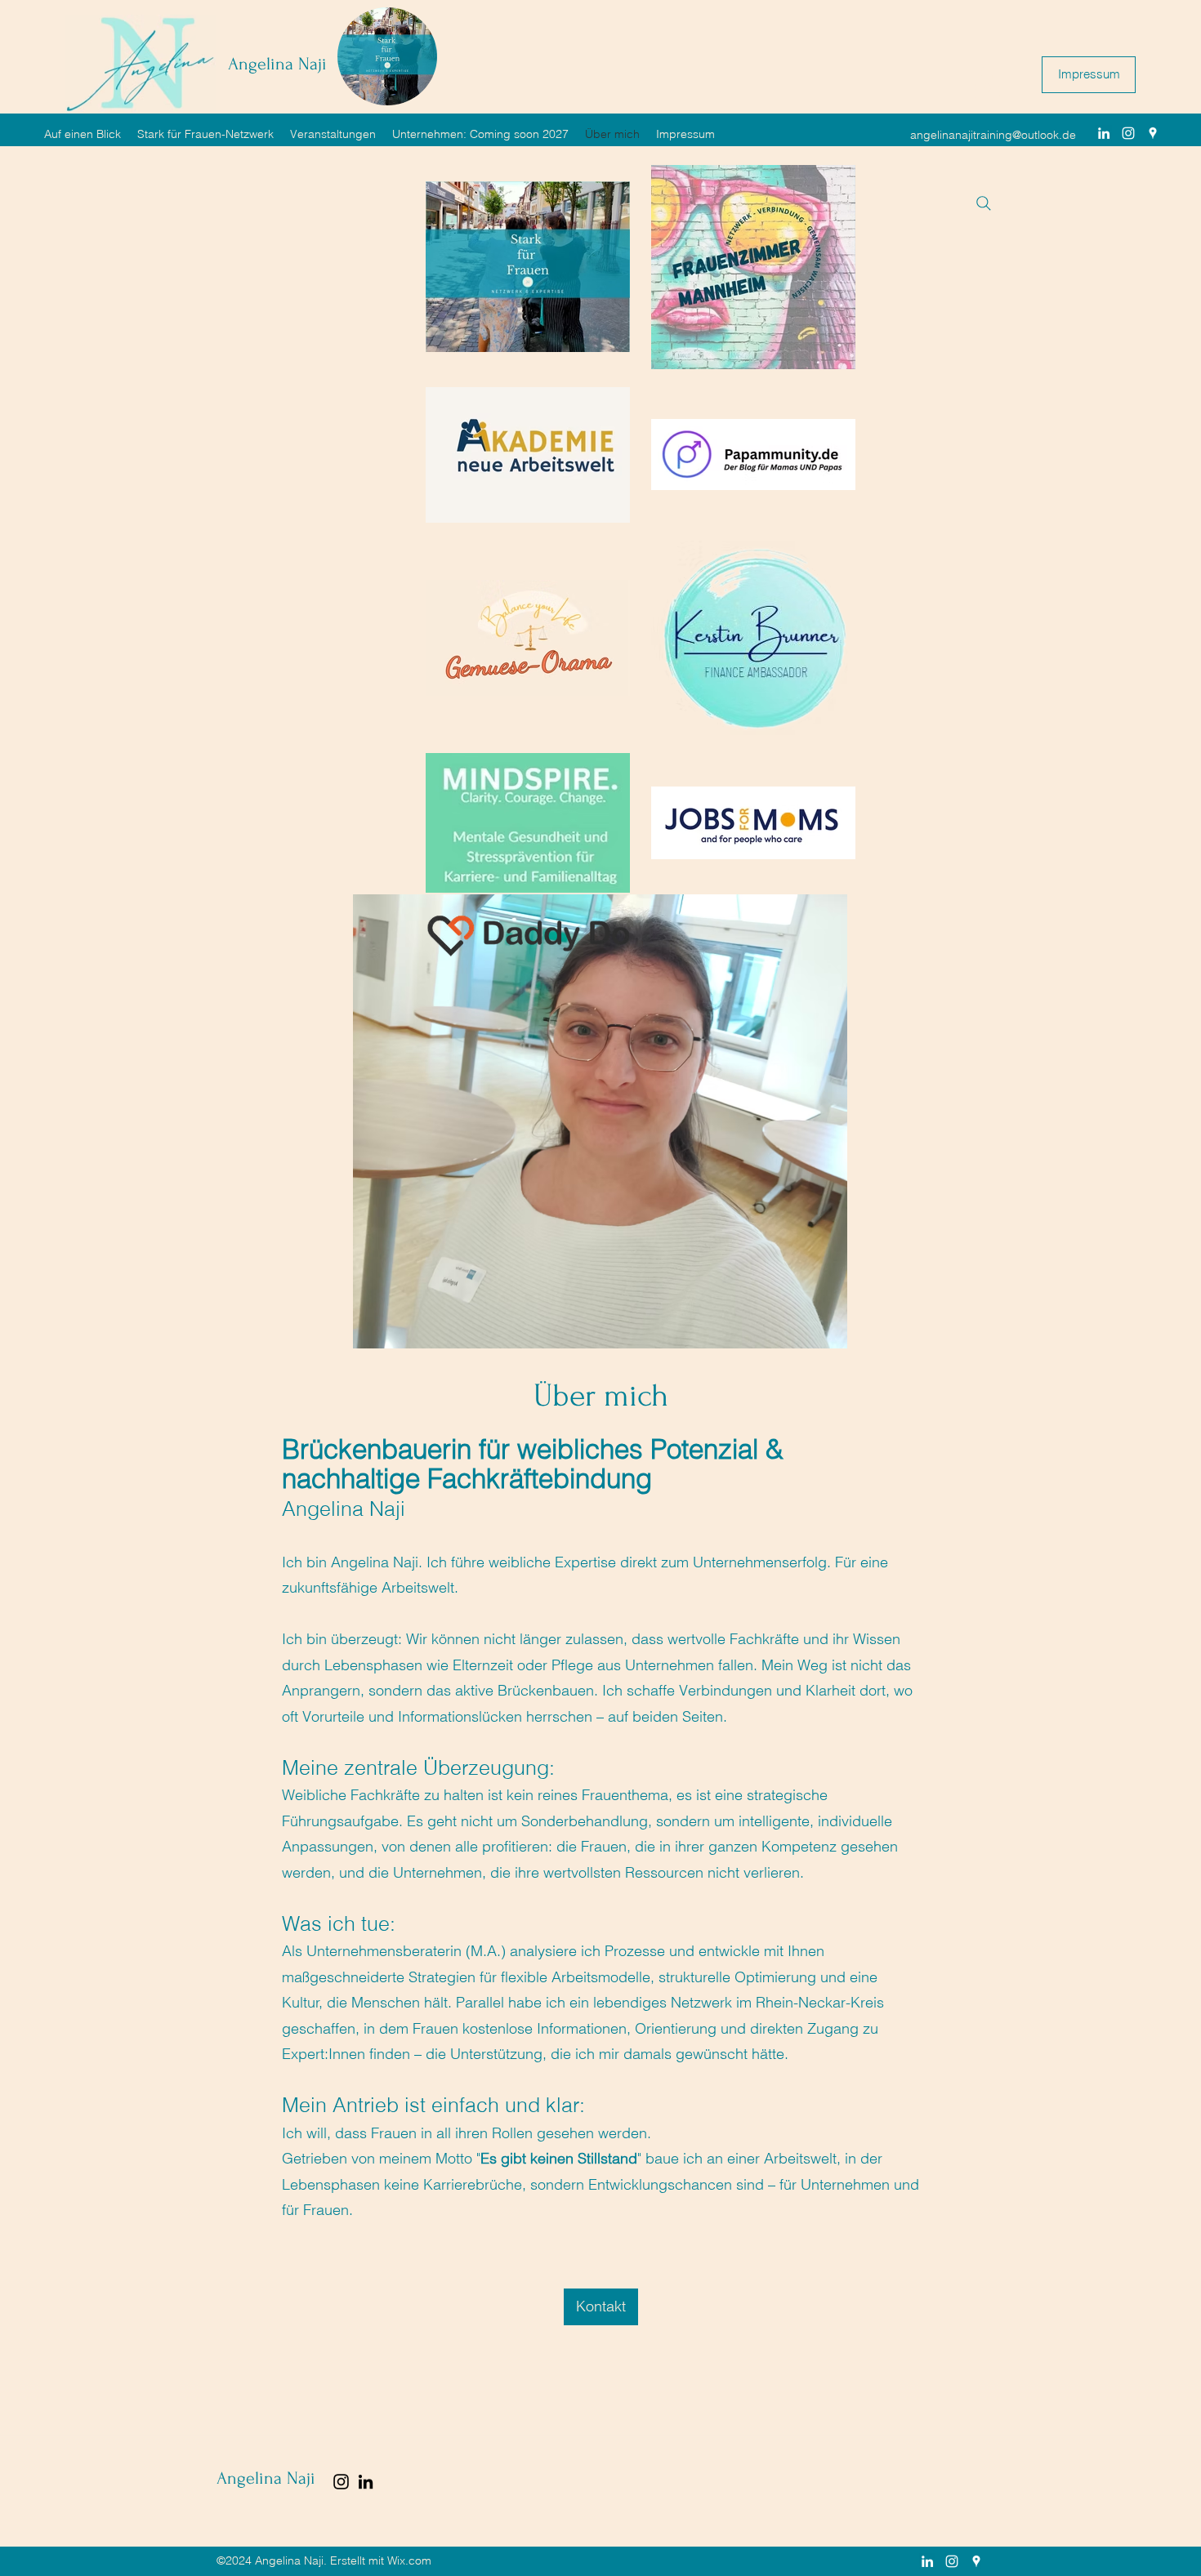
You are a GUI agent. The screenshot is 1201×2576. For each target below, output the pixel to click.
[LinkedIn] (1104, 133)
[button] (987, 81)
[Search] (984, 203)
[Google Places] (1153, 133)
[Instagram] (1128, 133)
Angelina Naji (277, 64)
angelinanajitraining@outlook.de (993, 135)
